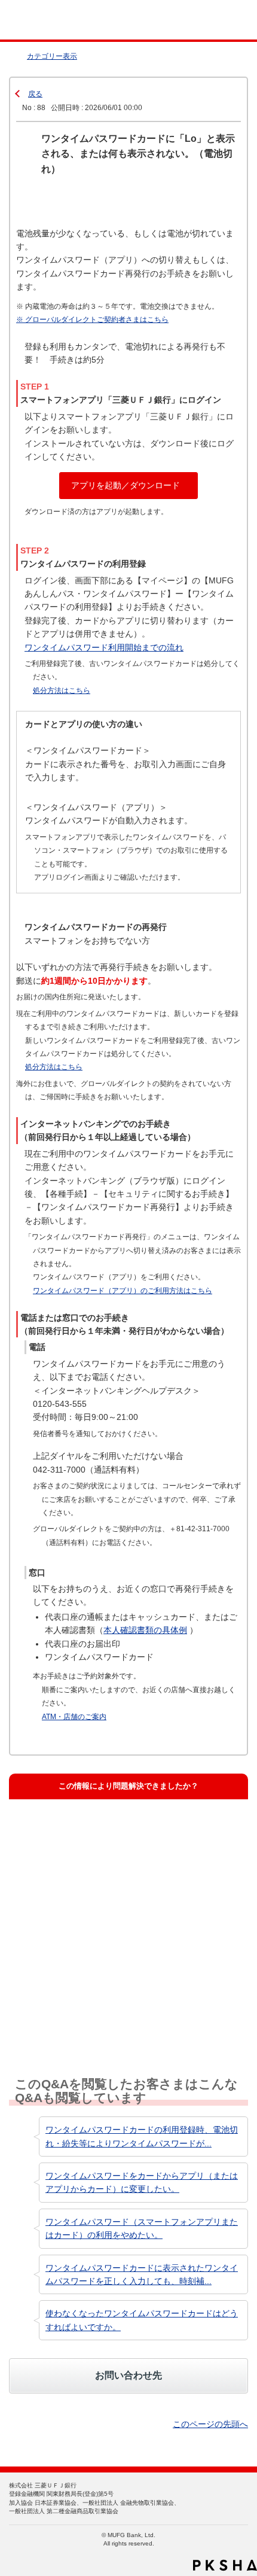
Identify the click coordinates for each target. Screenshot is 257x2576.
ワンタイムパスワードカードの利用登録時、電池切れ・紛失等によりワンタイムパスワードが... (142, 2136)
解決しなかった (58, 1948)
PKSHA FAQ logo (225, 2565)
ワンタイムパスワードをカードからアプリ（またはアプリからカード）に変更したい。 (142, 2182)
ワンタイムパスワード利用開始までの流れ (104, 647)
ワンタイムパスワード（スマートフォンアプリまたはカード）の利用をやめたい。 (142, 2228)
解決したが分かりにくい (74, 1890)
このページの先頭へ (210, 2424)
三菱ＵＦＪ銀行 (223, 20)
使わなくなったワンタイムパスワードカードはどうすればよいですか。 (142, 2320)
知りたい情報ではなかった (78, 2007)
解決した (47, 1831)
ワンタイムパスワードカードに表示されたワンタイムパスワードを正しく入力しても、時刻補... (142, 2274)
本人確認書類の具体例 (145, 1630)
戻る (35, 94)
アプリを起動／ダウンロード (126, 485)
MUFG (37, 20)
